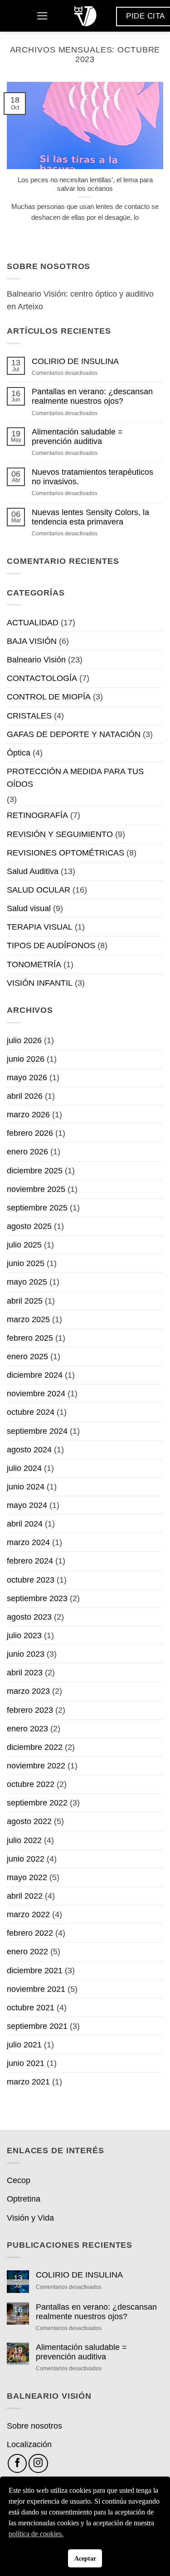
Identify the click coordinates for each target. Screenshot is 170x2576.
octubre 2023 (31, 1580)
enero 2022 (27, 1952)
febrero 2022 (30, 1933)
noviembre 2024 (36, 1394)
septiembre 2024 (37, 1431)
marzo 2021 (28, 2082)
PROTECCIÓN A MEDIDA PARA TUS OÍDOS (75, 778)
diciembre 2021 (35, 1971)
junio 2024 (26, 1487)
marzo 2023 (28, 1691)
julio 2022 (24, 1840)
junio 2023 (26, 1654)
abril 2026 (25, 1096)
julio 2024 (24, 1468)
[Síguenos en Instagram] (38, 2463)
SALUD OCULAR (39, 890)
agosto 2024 (29, 1450)
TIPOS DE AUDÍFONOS (51, 945)
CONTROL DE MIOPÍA (49, 697)
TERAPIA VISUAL (40, 927)
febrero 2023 (30, 1710)
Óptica (19, 753)
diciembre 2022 (35, 1747)
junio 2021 (26, 2063)
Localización (29, 2444)
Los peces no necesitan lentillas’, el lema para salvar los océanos (85, 184)
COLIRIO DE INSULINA (75, 361)
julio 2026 (24, 1040)
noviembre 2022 (36, 1766)
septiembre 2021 (37, 2026)
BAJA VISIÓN (32, 641)
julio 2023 (24, 1635)
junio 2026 (26, 1059)
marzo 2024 (28, 1542)
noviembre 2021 (36, 1989)
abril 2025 (25, 1301)
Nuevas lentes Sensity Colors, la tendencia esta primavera (90, 517)
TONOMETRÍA (34, 964)
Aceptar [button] (85, 2558)
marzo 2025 (28, 1319)
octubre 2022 (31, 1784)
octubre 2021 (31, 2008)
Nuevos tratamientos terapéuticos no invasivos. (92, 477)
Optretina (24, 2199)
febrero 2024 (30, 1561)
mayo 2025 (27, 1282)
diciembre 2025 (35, 1171)
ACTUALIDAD (33, 623)
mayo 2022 (27, 1877)
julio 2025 (24, 1245)
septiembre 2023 (37, 1598)
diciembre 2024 (35, 1375)
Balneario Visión (36, 660)
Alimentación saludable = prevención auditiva (77, 437)
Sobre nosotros (34, 2426)
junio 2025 (26, 1263)
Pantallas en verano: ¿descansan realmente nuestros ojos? (92, 396)
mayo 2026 (27, 1078)
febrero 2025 (30, 1338)
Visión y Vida (30, 2218)
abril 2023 (25, 1673)
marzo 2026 (28, 1115)
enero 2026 (27, 1152)
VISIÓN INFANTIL (40, 983)
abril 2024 (25, 1524)
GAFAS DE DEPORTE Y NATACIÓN (74, 734)
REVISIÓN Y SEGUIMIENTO (60, 834)
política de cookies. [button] (36, 2534)
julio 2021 (24, 2045)
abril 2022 (25, 1896)
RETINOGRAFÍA (37, 815)
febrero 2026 (30, 1133)
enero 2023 (27, 1729)
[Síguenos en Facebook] (17, 2463)
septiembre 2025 (37, 1208)
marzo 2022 (28, 1914)
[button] (42, 16)
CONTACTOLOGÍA (42, 678)
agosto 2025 (29, 1226)
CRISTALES (29, 716)
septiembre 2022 (37, 1803)
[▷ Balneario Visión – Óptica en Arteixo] (85, 16)
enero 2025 (27, 1357)
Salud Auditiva (33, 871)
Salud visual (29, 908)
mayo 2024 (27, 1505)
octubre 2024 (31, 1412)
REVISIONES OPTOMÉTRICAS (66, 853)
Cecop (19, 2180)
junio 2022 (26, 1859)
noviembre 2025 (36, 1189)
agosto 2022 (29, 1821)
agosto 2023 (29, 1617)
